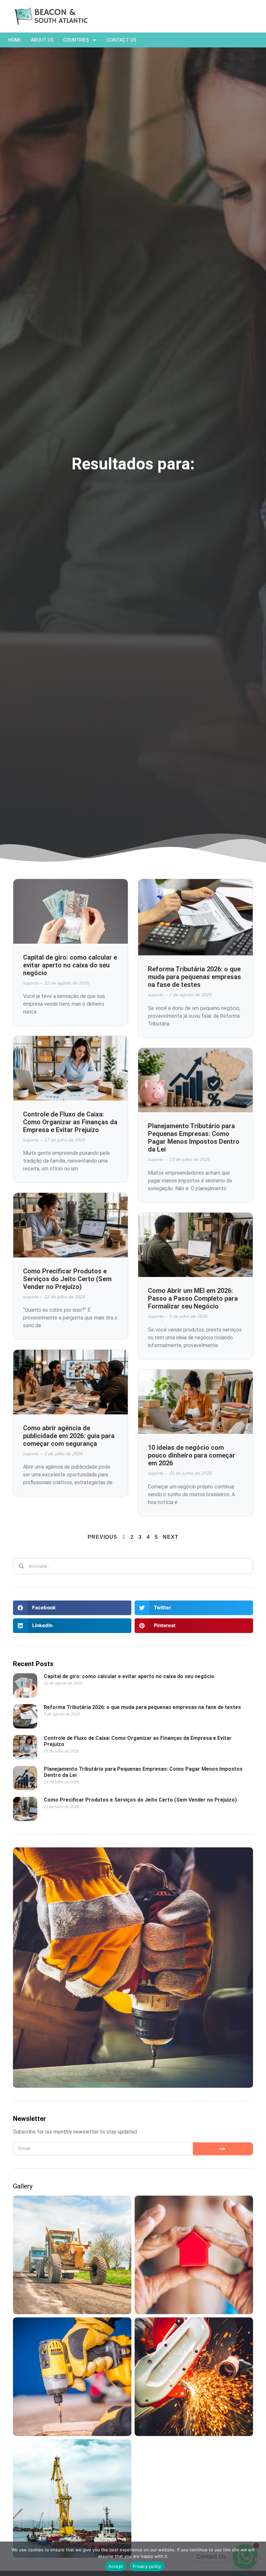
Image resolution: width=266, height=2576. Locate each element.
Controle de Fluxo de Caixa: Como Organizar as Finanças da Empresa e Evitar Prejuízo (70, 1122)
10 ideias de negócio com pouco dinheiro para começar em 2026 (192, 1455)
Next (171, 1537)
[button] (72, 1608)
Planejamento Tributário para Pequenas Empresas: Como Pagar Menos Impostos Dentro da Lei (194, 1138)
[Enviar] (223, 2149)
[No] (256, 2558)
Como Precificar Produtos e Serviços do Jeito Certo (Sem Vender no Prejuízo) (67, 1279)
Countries (76, 40)
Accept (116, 2566)
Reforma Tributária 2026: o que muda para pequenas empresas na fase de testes (194, 977)
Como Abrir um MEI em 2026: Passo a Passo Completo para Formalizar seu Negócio (193, 1298)
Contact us (121, 40)
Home (15, 40)
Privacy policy (147, 2566)
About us (42, 40)
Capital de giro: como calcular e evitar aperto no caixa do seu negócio (70, 965)
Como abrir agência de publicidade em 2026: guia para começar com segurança (69, 1436)
